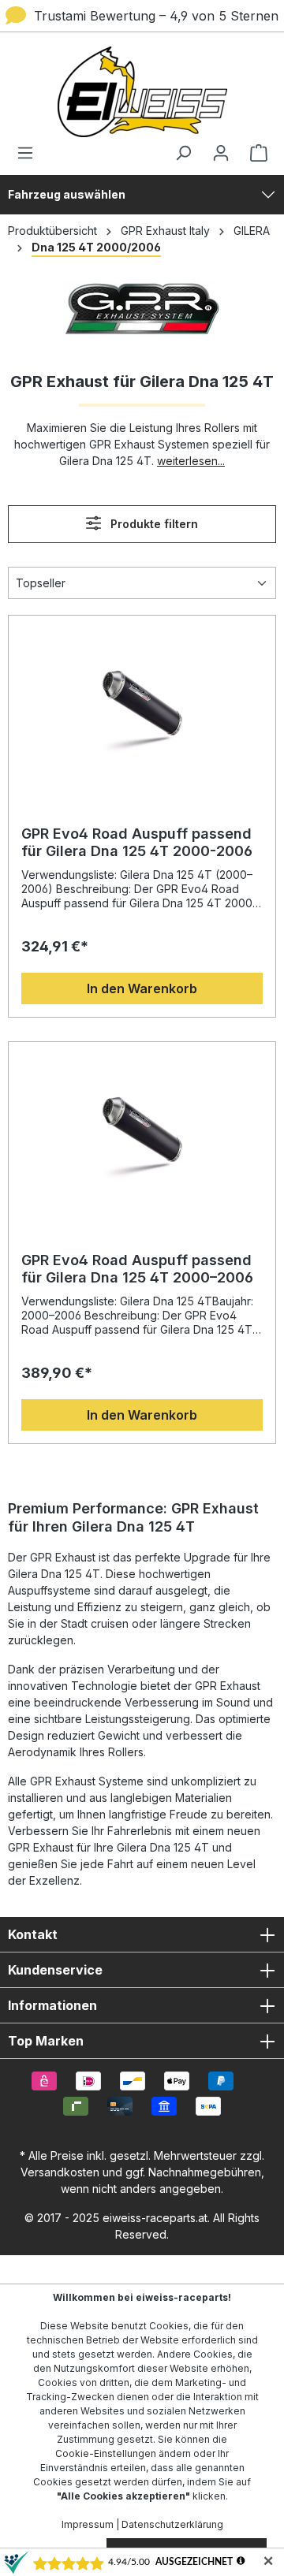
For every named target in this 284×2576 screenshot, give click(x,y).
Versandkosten (60, 2172)
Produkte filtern (153, 524)
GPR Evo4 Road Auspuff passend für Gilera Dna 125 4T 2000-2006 (137, 842)
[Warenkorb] (254, 153)
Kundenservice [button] (55, 1970)
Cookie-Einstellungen (106, 2453)
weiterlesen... (191, 461)
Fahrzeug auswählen (67, 194)
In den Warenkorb (142, 988)
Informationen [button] (52, 2005)
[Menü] (30, 153)
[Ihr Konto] (221, 153)
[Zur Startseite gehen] (142, 92)
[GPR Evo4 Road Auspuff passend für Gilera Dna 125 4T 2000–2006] (142, 1134)
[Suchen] (183, 153)
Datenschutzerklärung (172, 2524)
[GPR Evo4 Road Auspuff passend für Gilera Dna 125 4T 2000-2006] (142, 707)
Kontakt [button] (33, 1934)
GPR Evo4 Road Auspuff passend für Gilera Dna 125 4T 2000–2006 (137, 1269)
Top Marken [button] (46, 2041)
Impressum (88, 2524)
